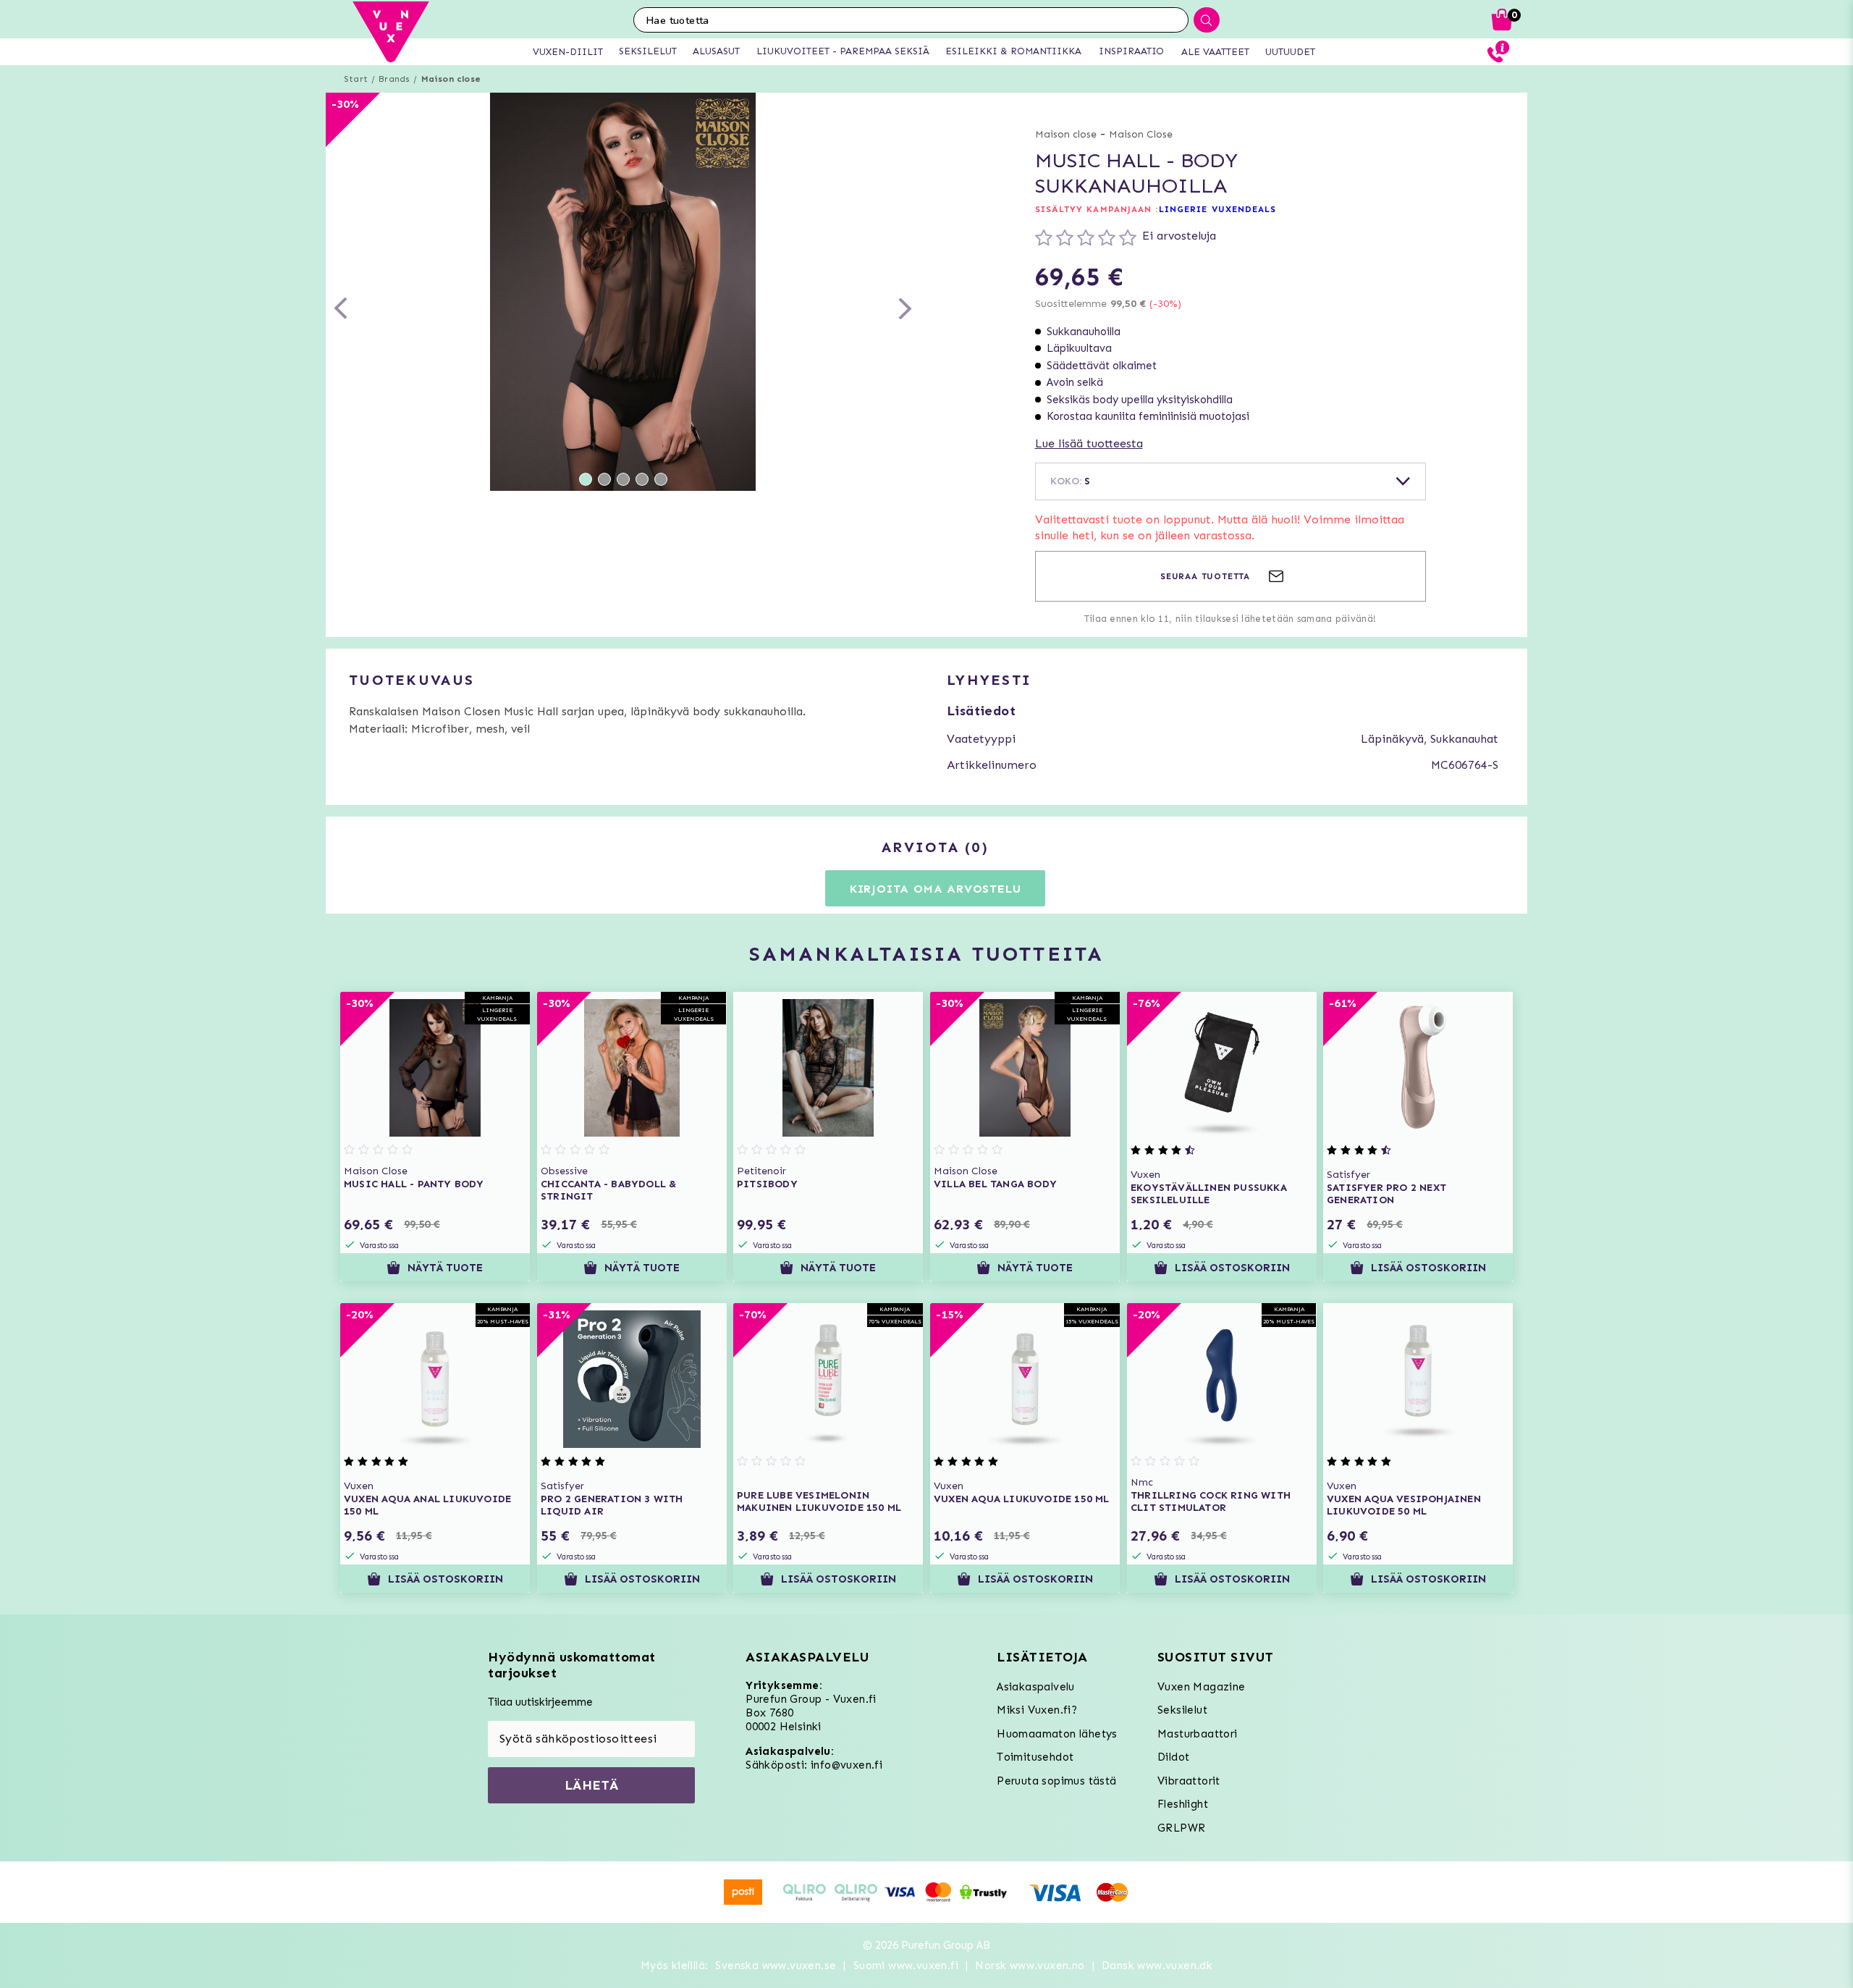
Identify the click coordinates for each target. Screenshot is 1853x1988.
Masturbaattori (1198, 1734)
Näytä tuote (445, 1268)
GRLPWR (1181, 1828)
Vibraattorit (1189, 1781)
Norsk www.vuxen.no (1030, 1966)
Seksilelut (1182, 1710)
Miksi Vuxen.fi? (1037, 1710)
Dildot (1173, 1757)
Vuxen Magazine (1202, 1687)
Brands (394, 79)
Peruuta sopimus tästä (1056, 1781)
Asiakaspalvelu (1036, 1687)
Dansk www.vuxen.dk (1157, 1966)
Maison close (451, 79)
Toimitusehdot (1035, 1757)
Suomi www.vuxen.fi (906, 1966)
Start (356, 79)
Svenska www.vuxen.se (776, 1966)
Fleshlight (1183, 1804)
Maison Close (1141, 134)
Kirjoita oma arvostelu (936, 889)
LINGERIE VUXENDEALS (1218, 209)
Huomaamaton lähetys (1057, 1734)
